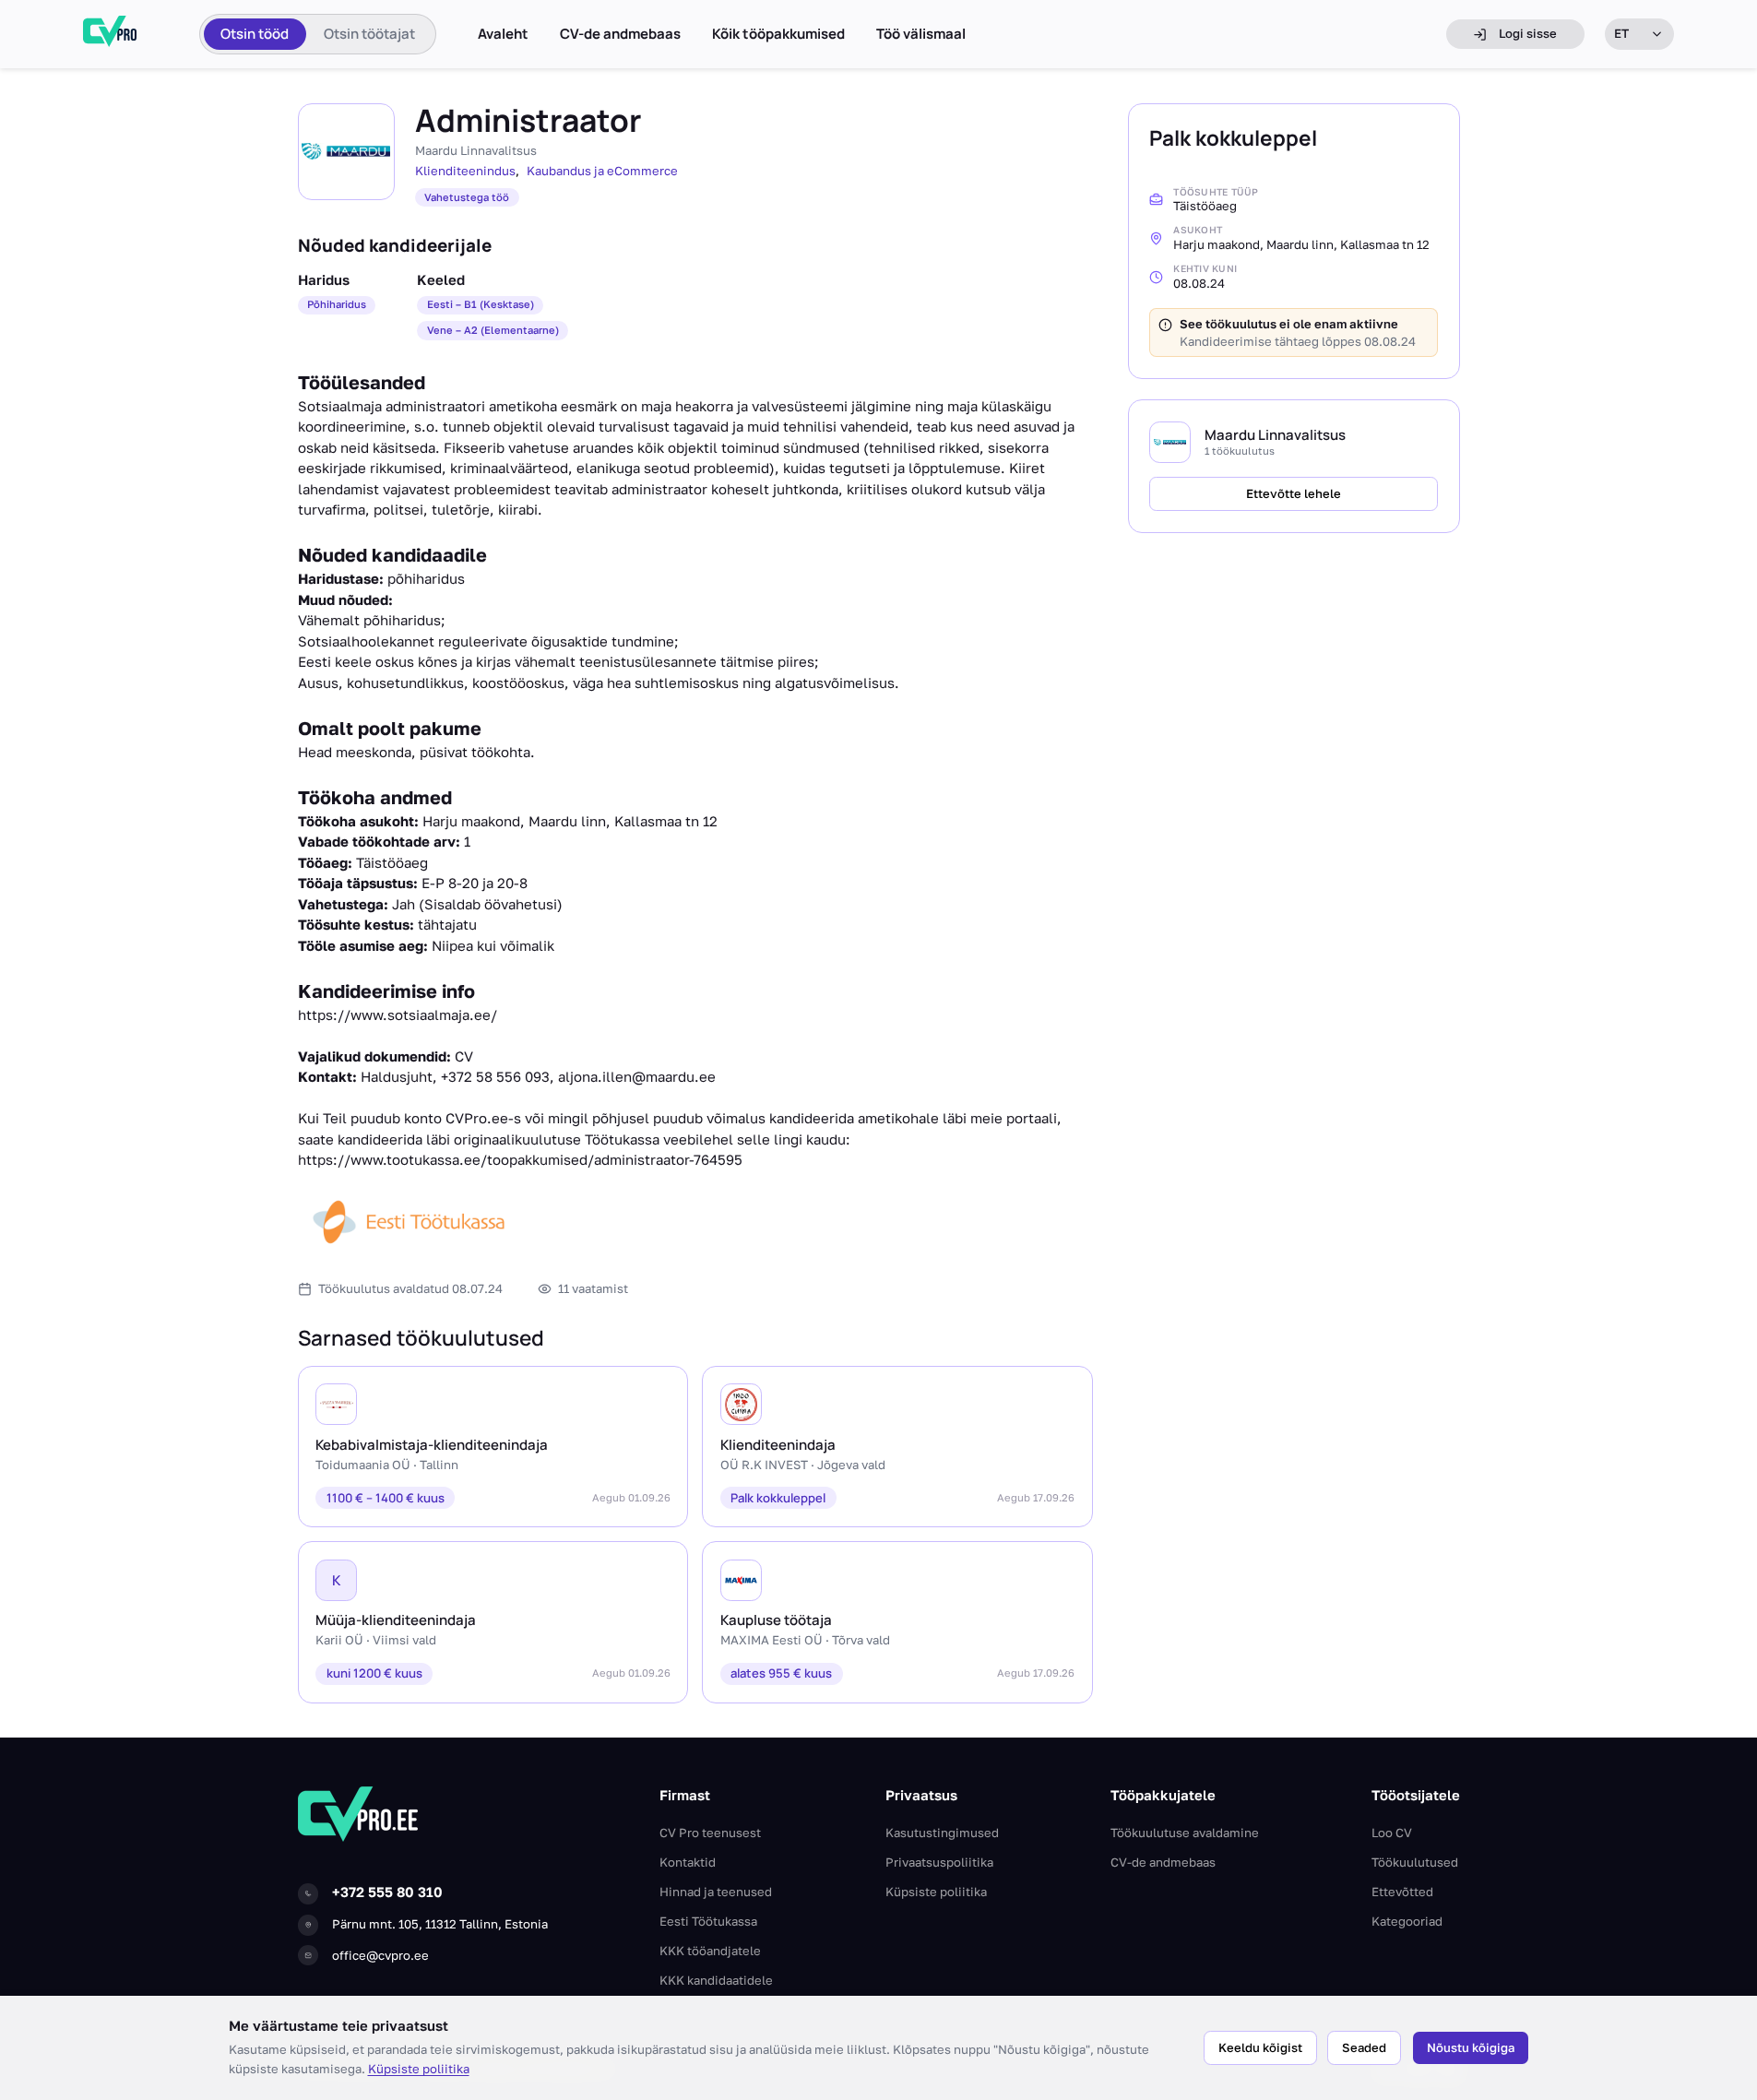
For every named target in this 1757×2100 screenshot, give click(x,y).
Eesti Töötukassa (708, 1921)
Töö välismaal (921, 34)
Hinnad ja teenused (716, 1892)
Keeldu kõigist (1260, 2047)
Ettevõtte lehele (1294, 493)
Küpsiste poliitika (419, 2069)
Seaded (1364, 2047)
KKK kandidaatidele (716, 1980)
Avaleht (503, 34)
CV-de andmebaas (620, 34)
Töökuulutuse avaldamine (1185, 1833)
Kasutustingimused (942, 1833)
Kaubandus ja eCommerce (602, 171)
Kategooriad (1407, 1921)
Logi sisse (1528, 33)
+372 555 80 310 (387, 1892)
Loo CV (1392, 1833)
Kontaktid (688, 1862)
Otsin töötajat (369, 34)
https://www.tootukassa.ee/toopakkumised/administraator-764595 (520, 1159)
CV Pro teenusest (710, 1833)
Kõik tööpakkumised (778, 34)
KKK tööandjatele (710, 1951)
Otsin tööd (255, 34)
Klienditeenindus (465, 171)
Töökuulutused (1415, 1862)
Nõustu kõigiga (1471, 2047)
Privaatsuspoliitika (939, 1862)
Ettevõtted (1402, 1892)
